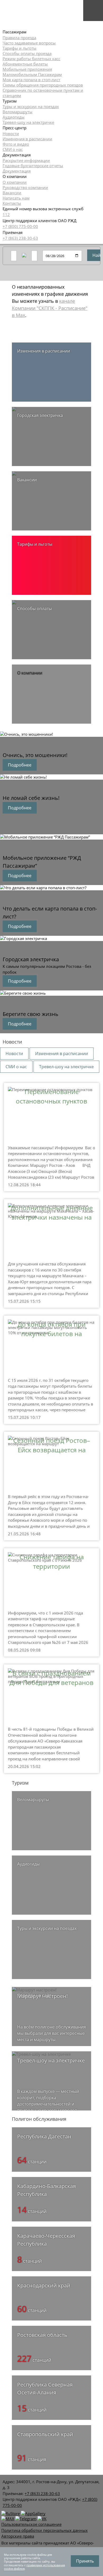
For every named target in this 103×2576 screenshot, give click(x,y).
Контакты (12, 203)
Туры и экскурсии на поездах (31, 106)
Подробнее (20, 765)
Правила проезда (19, 38)
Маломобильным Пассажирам (32, 74)
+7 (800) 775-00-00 (20, 226)
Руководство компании (25, 187)
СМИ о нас (13, 149)
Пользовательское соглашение (31, 2524)
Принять (85, 2561)
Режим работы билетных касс (31, 59)
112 (6, 214)
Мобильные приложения (27, 69)
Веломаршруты (18, 112)
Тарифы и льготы (20, 48)
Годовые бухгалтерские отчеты (33, 166)
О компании (15, 182)
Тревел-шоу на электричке (28, 122)
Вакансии (12, 193)
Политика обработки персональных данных (45, 2530)
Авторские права (18, 2536)
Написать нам (16, 198)
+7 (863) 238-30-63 (20, 238)
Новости (11, 134)
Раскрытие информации (26, 160)
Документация (17, 171)
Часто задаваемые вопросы (29, 43)
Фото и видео (16, 144)
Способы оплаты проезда (27, 53)
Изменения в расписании (27, 139)
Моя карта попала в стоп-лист (31, 80)
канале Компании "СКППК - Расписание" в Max (50, 308)
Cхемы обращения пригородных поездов (43, 85)
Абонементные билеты (25, 64)
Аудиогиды (14, 117)
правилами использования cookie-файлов (34, 2567)
